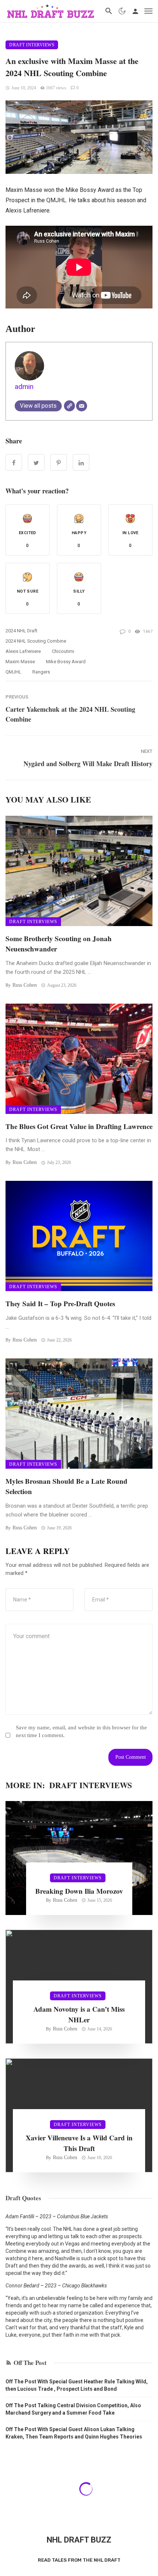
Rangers (41, 672)
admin (24, 387)
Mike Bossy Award (66, 662)
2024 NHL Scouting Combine (36, 641)
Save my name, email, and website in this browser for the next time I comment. (81, 1731)
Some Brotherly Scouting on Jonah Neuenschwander (59, 944)
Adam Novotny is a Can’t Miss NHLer (79, 2014)
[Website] (69, 406)
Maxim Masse (20, 662)
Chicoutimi (63, 651)
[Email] (82, 406)
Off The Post (30, 2363)
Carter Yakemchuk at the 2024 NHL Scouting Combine (70, 714)
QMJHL (13, 672)
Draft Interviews (32, 45)
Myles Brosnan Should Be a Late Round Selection (67, 1486)
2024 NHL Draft (21, 631)
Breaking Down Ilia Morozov (79, 1891)
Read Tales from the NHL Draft (79, 2560)
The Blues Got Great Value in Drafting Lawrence (79, 1126)
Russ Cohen (25, 985)
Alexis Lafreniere (23, 651)
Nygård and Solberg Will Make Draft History (88, 764)
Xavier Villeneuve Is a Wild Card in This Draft (79, 2143)
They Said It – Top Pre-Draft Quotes (60, 1303)
